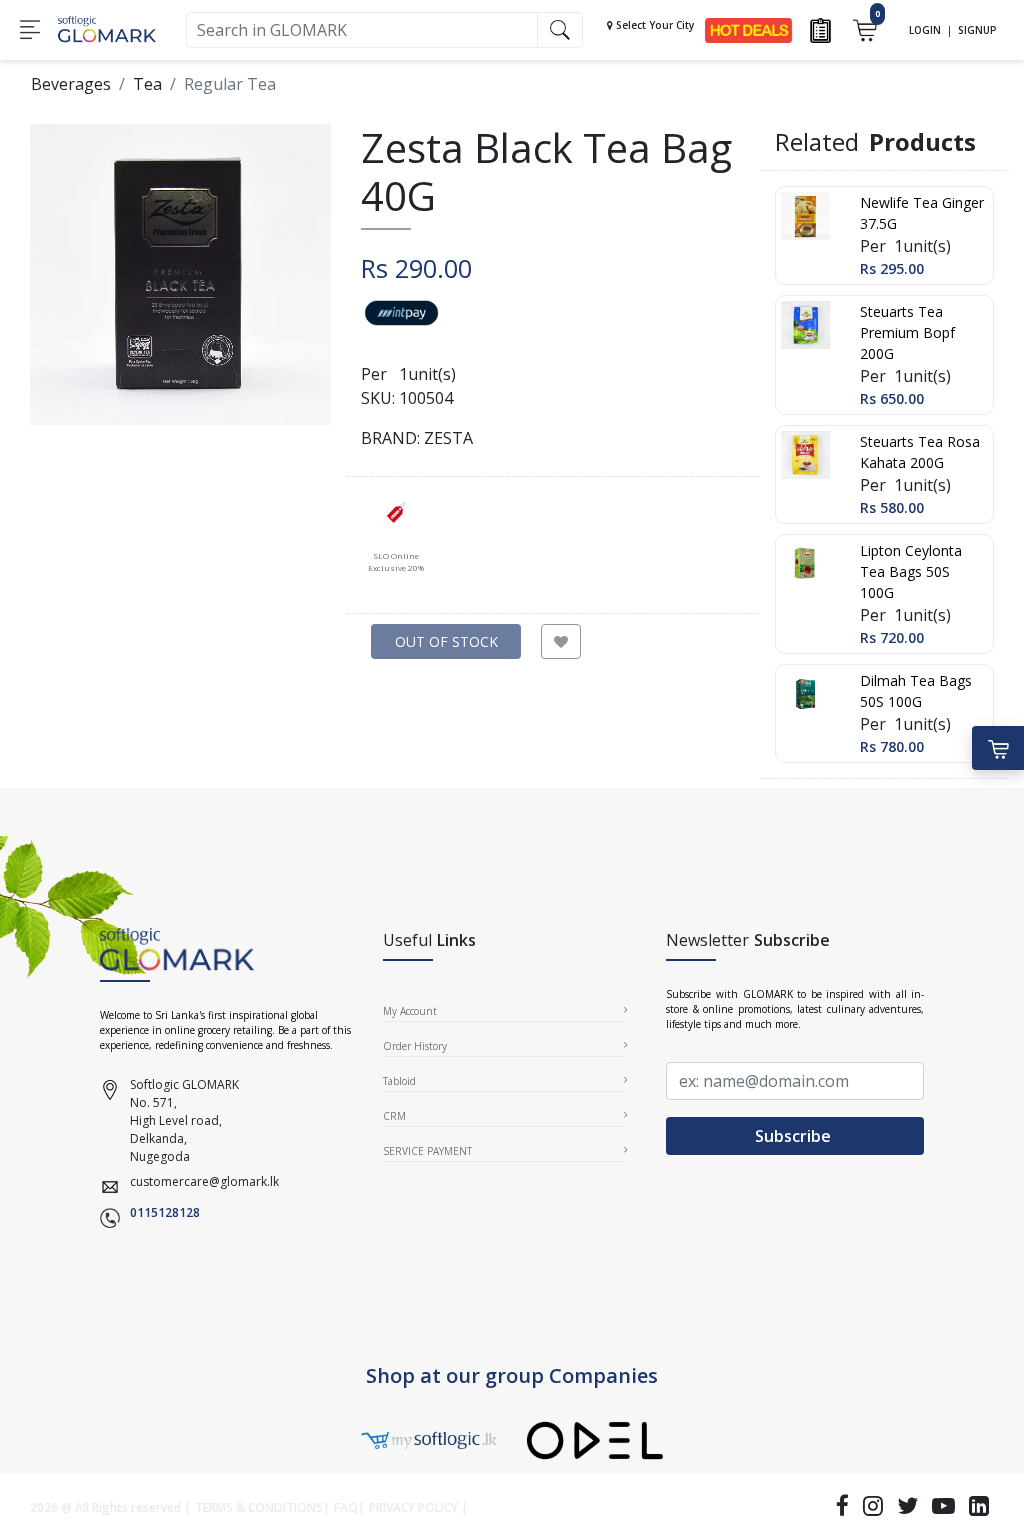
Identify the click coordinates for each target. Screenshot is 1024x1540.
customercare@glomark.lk (204, 1181)
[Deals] (748, 28)
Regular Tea (230, 84)
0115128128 (165, 1212)
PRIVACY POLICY (413, 1507)
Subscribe (795, 1136)
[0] (864, 28)
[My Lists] (820, 28)
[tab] (395, 536)
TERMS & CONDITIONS (259, 1507)
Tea (147, 84)
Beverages (71, 84)
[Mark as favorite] (561, 641)
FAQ (346, 1507)
